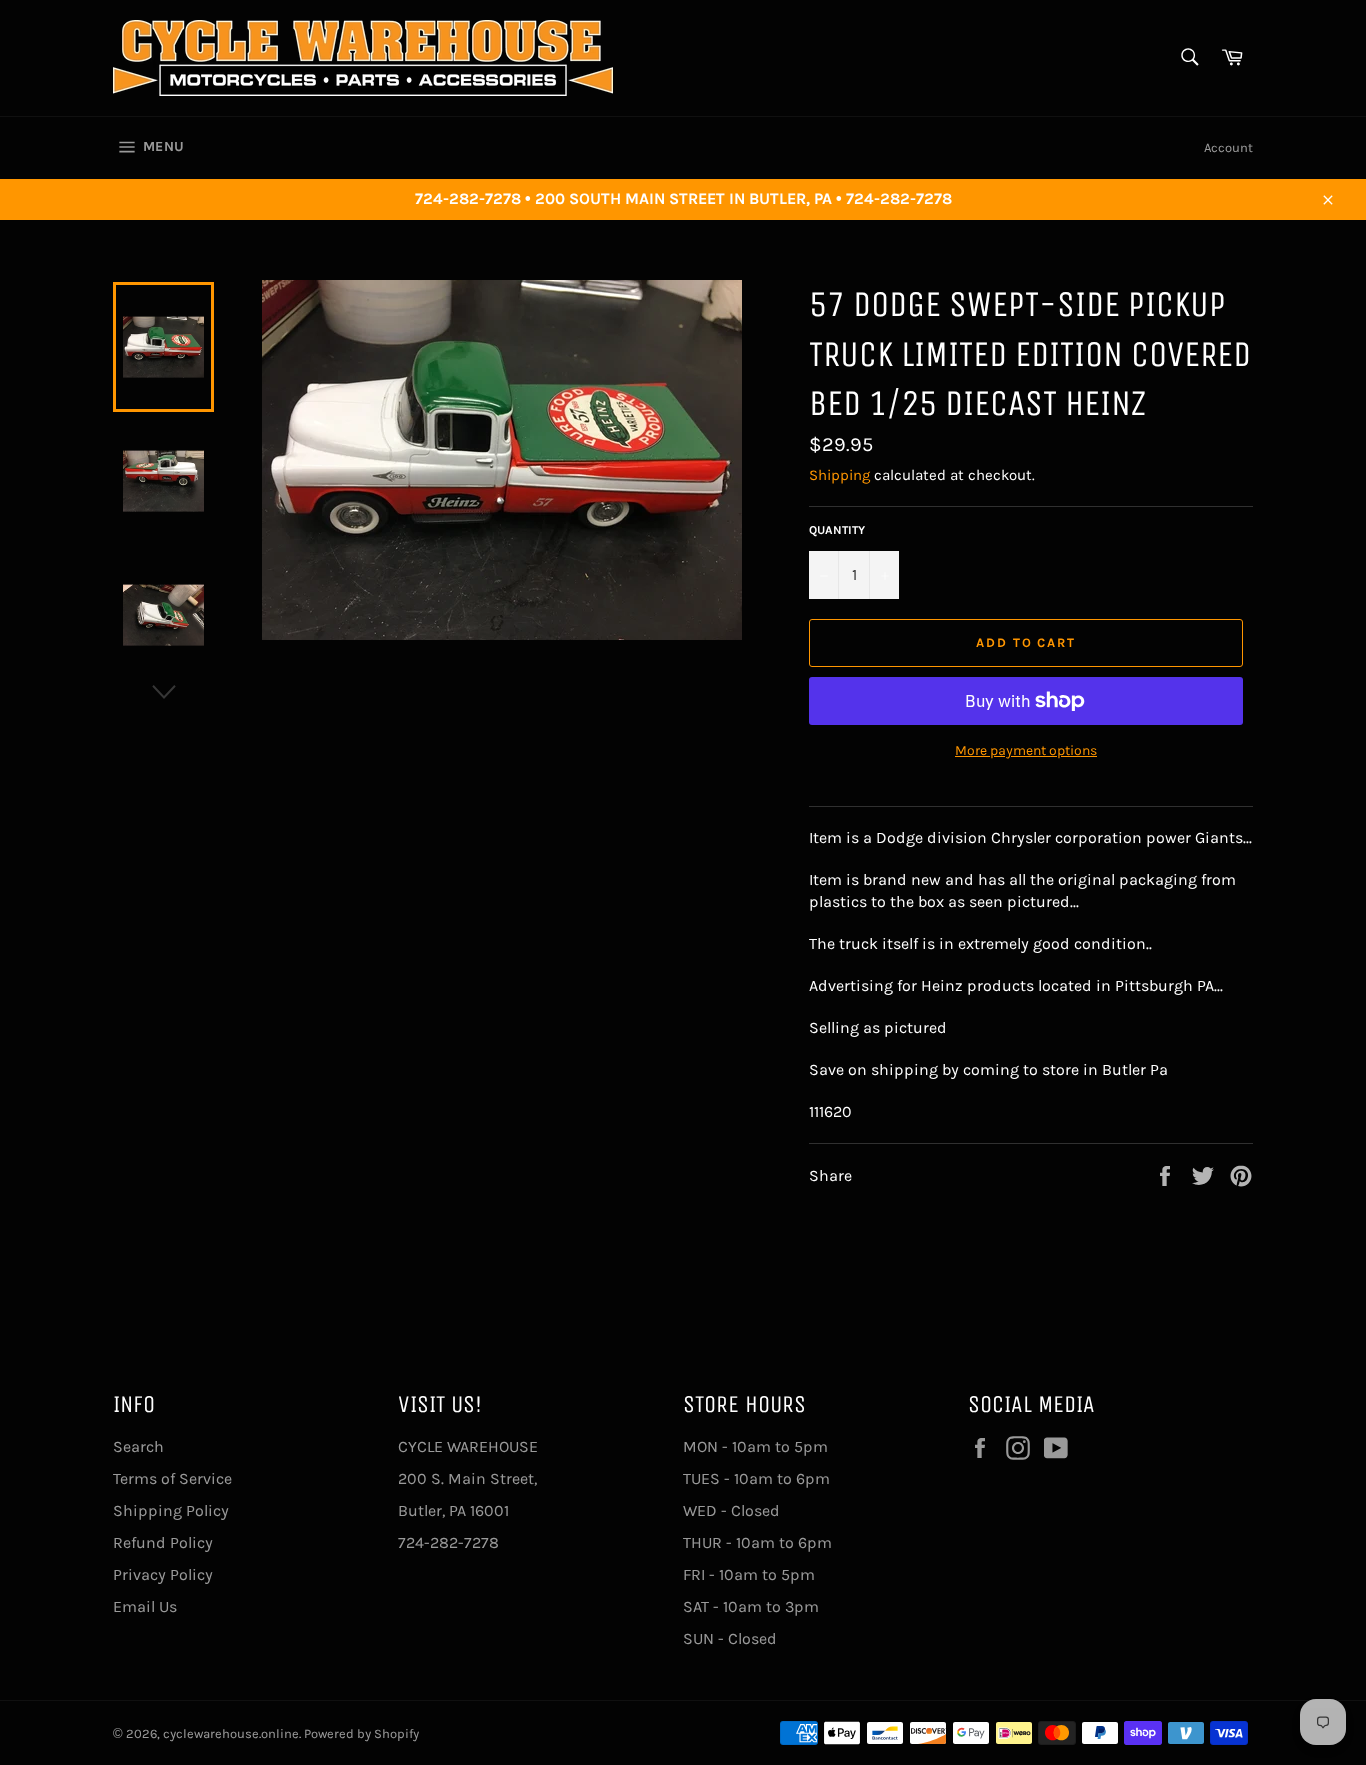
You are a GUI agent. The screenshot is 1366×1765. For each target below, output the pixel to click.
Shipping (839, 475)
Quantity (837, 530)
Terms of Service (172, 1478)
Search (138, 1446)
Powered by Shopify (361, 1733)
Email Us (145, 1606)
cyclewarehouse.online (231, 1733)
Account (1228, 147)
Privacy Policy (163, 1574)
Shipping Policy (171, 1510)
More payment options (1026, 750)
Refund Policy (163, 1542)
